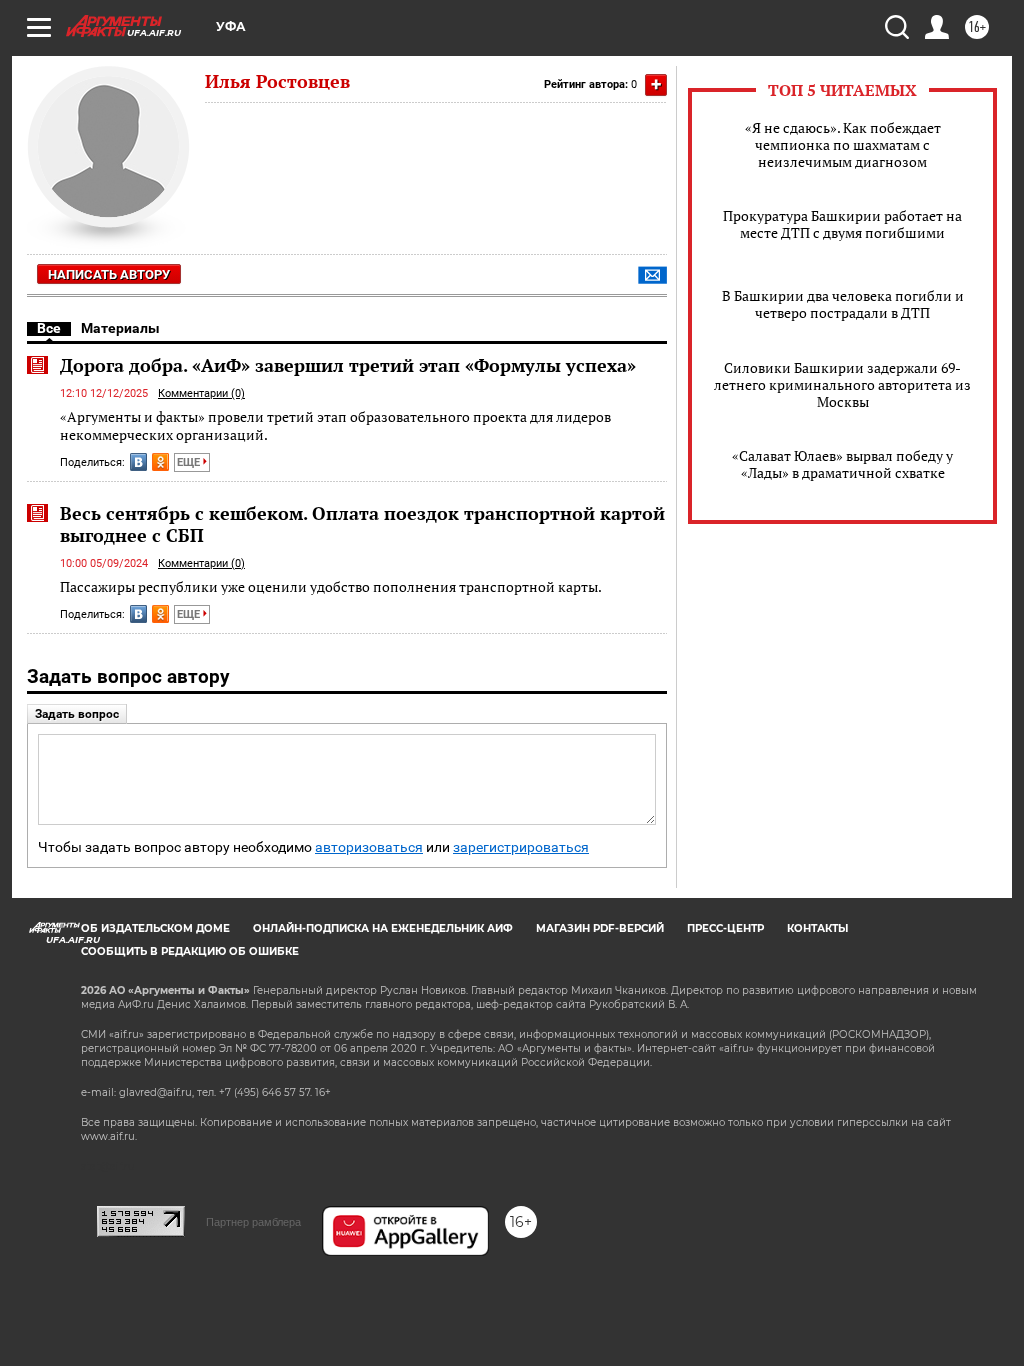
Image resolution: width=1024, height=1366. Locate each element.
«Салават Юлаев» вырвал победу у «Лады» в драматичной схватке (842, 464)
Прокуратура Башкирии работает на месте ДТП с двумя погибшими (842, 224)
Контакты (817, 928)
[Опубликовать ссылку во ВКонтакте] (138, 462)
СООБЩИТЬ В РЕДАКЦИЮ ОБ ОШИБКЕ (190, 951)
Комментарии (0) (201, 393)
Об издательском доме (155, 928)
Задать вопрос (77, 714)
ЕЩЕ (190, 462)
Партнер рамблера (253, 1222)
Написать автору (109, 274)
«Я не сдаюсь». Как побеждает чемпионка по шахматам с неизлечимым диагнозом (843, 144)
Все (49, 328)
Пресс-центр (725, 928)
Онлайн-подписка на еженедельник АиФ (383, 928)
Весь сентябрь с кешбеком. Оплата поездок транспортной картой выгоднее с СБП (362, 524)
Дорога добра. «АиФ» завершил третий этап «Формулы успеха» (348, 365)
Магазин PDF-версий (600, 928)
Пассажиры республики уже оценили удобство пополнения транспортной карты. (331, 586)
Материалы (120, 328)
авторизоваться (369, 847)
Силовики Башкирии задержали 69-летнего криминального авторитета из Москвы (842, 384)
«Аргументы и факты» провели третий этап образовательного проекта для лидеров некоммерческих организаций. (335, 425)
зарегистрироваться (521, 847)
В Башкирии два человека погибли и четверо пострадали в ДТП (843, 304)
